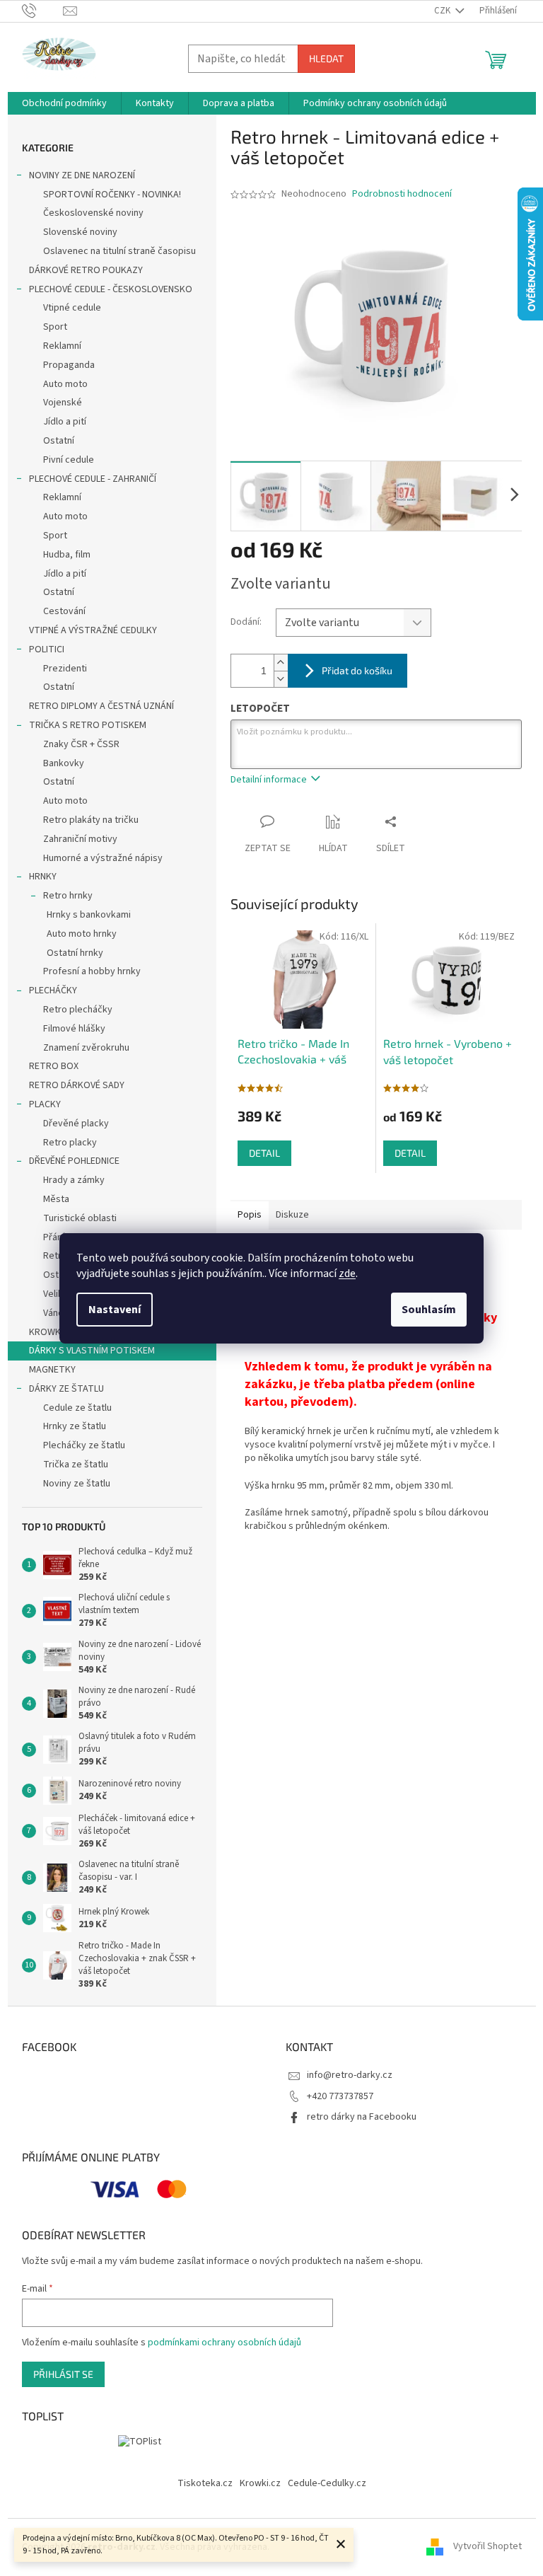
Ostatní (59, 441)
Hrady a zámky (74, 1180)
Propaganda (69, 365)
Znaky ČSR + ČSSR (81, 744)
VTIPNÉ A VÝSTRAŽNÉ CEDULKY (93, 630)
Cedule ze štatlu (77, 1408)
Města (56, 1199)
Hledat (326, 58)
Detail (264, 1153)
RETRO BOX (54, 1066)
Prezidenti (65, 669)
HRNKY (43, 877)
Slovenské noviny (80, 232)
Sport (55, 327)
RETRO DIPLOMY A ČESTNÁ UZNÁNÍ (101, 706)
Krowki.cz (260, 2483)
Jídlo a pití (65, 422)
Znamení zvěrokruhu (86, 1048)
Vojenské (63, 403)
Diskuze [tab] (292, 1215)
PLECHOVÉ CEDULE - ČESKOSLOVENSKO (111, 289)
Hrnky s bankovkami (89, 915)
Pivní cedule (69, 460)
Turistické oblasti (80, 1218)
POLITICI (47, 649)
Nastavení (115, 1310)
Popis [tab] (250, 1215)
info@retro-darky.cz (350, 2075)
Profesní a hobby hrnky (92, 971)
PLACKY (45, 1104)
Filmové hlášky (74, 1029)
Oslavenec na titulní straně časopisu (119, 251)
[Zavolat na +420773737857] (43, 11)
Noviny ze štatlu (77, 1484)
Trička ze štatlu (76, 1465)
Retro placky (70, 1143)
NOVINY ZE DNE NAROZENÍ (82, 175)
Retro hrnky (68, 896)
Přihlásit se (63, 2374)
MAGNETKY (52, 1370)
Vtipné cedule (72, 308)
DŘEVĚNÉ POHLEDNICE (74, 1161)
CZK (443, 11)
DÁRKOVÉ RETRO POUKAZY (86, 270)
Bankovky (64, 763)
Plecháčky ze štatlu (84, 1445)
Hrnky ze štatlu (75, 1426)
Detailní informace (269, 780)
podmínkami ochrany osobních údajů (224, 2343)
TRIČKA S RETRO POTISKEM (88, 725)
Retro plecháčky (78, 1010)
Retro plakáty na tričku (91, 820)
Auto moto (65, 384)
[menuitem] (64, 103)
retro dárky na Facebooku (362, 2117)
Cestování (64, 611)
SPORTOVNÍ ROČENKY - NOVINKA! (112, 195)
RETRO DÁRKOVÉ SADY (77, 1085)
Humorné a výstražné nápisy (103, 858)
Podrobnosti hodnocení (402, 194)
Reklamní (62, 346)
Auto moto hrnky (82, 934)
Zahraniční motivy (80, 839)
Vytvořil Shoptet (487, 2547)
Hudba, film (67, 555)
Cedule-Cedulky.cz (327, 2483)
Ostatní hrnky (75, 953)
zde (347, 1273)
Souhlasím (429, 1310)
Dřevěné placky (76, 1124)
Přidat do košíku (357, 670)
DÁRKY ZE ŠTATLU (66, 1389)
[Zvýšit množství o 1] (281, 663)
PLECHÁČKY (53, 990)
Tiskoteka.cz (205, 2483)
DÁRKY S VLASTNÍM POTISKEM (92, 1351)
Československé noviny (93, 213)
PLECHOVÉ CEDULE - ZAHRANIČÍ (93, 479)
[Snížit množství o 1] (281, 679)
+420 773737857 (340, 2096)
